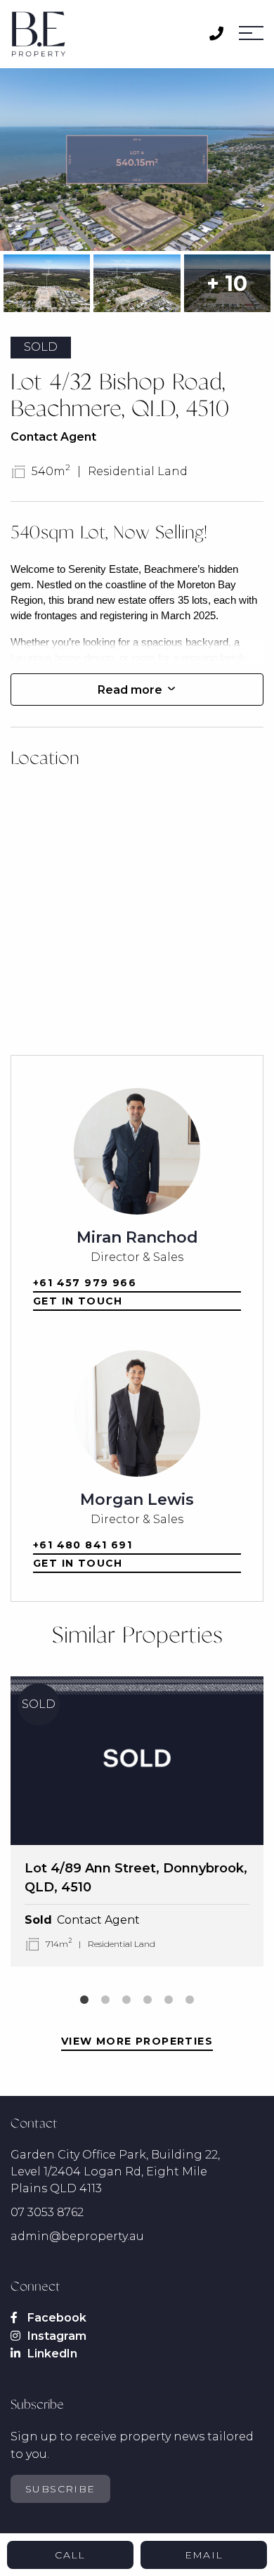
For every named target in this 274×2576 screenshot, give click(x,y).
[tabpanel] (137, 1821)
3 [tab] (126, 2000)
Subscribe (60, 2489)
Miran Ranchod (137, 1237)
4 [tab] (148, 2000)
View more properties (137, 2041)
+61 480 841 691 (83, 1545)
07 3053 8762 (47, 2212)
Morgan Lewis (137, 1500)
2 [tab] (105, 2000)
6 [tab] (190, 2000)
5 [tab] (169, 2000)
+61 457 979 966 (85, 1283)
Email (204, 2555)
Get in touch (78, 1301)
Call (70, 2555)
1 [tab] (84, 2000)
